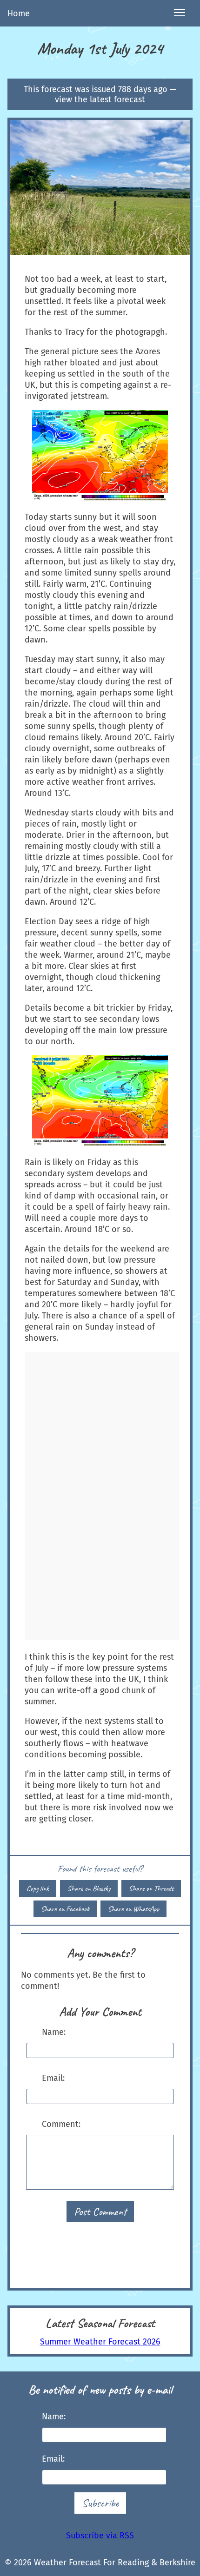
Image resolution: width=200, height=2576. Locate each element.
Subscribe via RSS (100, 2536)
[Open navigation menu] (180, 13)
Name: (54, 2032)
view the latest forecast (100, 99)
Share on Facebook (65, 1909)
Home (19, 13)
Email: (53, 2078)
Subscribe (100, 2503)
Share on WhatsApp (133, 1909)
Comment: (61, 2124)
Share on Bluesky (89, 1888)
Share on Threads (151, 1888)
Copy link (38, 1888)
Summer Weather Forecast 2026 (100, 2342)
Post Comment (100, 2212)
